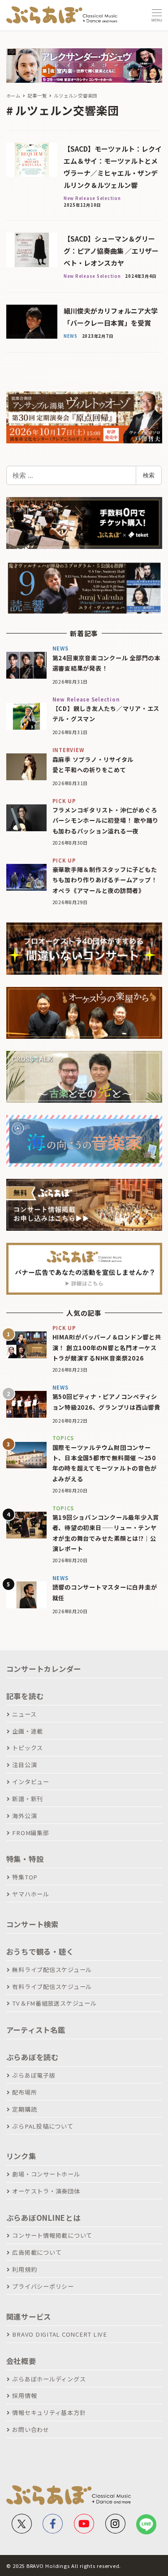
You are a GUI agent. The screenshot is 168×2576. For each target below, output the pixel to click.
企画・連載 (28, 1731)
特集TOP (25, 1877)
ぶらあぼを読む (32, 2057)
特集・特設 (25, 1859)
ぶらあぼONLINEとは (43, 2218)
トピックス (28, 1748)
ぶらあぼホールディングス (49, 2379)
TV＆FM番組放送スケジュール (54, 2003)
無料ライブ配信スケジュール (52, 1970)
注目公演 (24, 1765)
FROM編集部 (30, 1833)
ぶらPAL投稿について (43, 2126)
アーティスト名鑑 (36, 2030)
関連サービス (29, 2317)
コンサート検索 (32, 1924)
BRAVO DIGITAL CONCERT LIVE (60, 2334)
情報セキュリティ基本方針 (49, 2412)
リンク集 (21, 2156)
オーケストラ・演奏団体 (46, 2191)
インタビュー (31, 1782)
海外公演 (24, 1816)
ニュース (24, 1714)
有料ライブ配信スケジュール (52, 1987)
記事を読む (25, 1696)
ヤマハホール (31, 1894)
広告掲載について (37, 2252)
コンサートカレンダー (44, 1669)
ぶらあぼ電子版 (34, 2075)
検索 (149, 475)
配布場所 (24, 2092)
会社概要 (21, 2361)
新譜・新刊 (28, 1799)
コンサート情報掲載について (52, 2235)
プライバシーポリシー (43, 2286)
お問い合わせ (31, 2429)
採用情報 (24, 2395)
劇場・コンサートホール (46, 2174)
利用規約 (24, 2269)
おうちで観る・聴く (40, 1951)
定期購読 (24, 2109)
